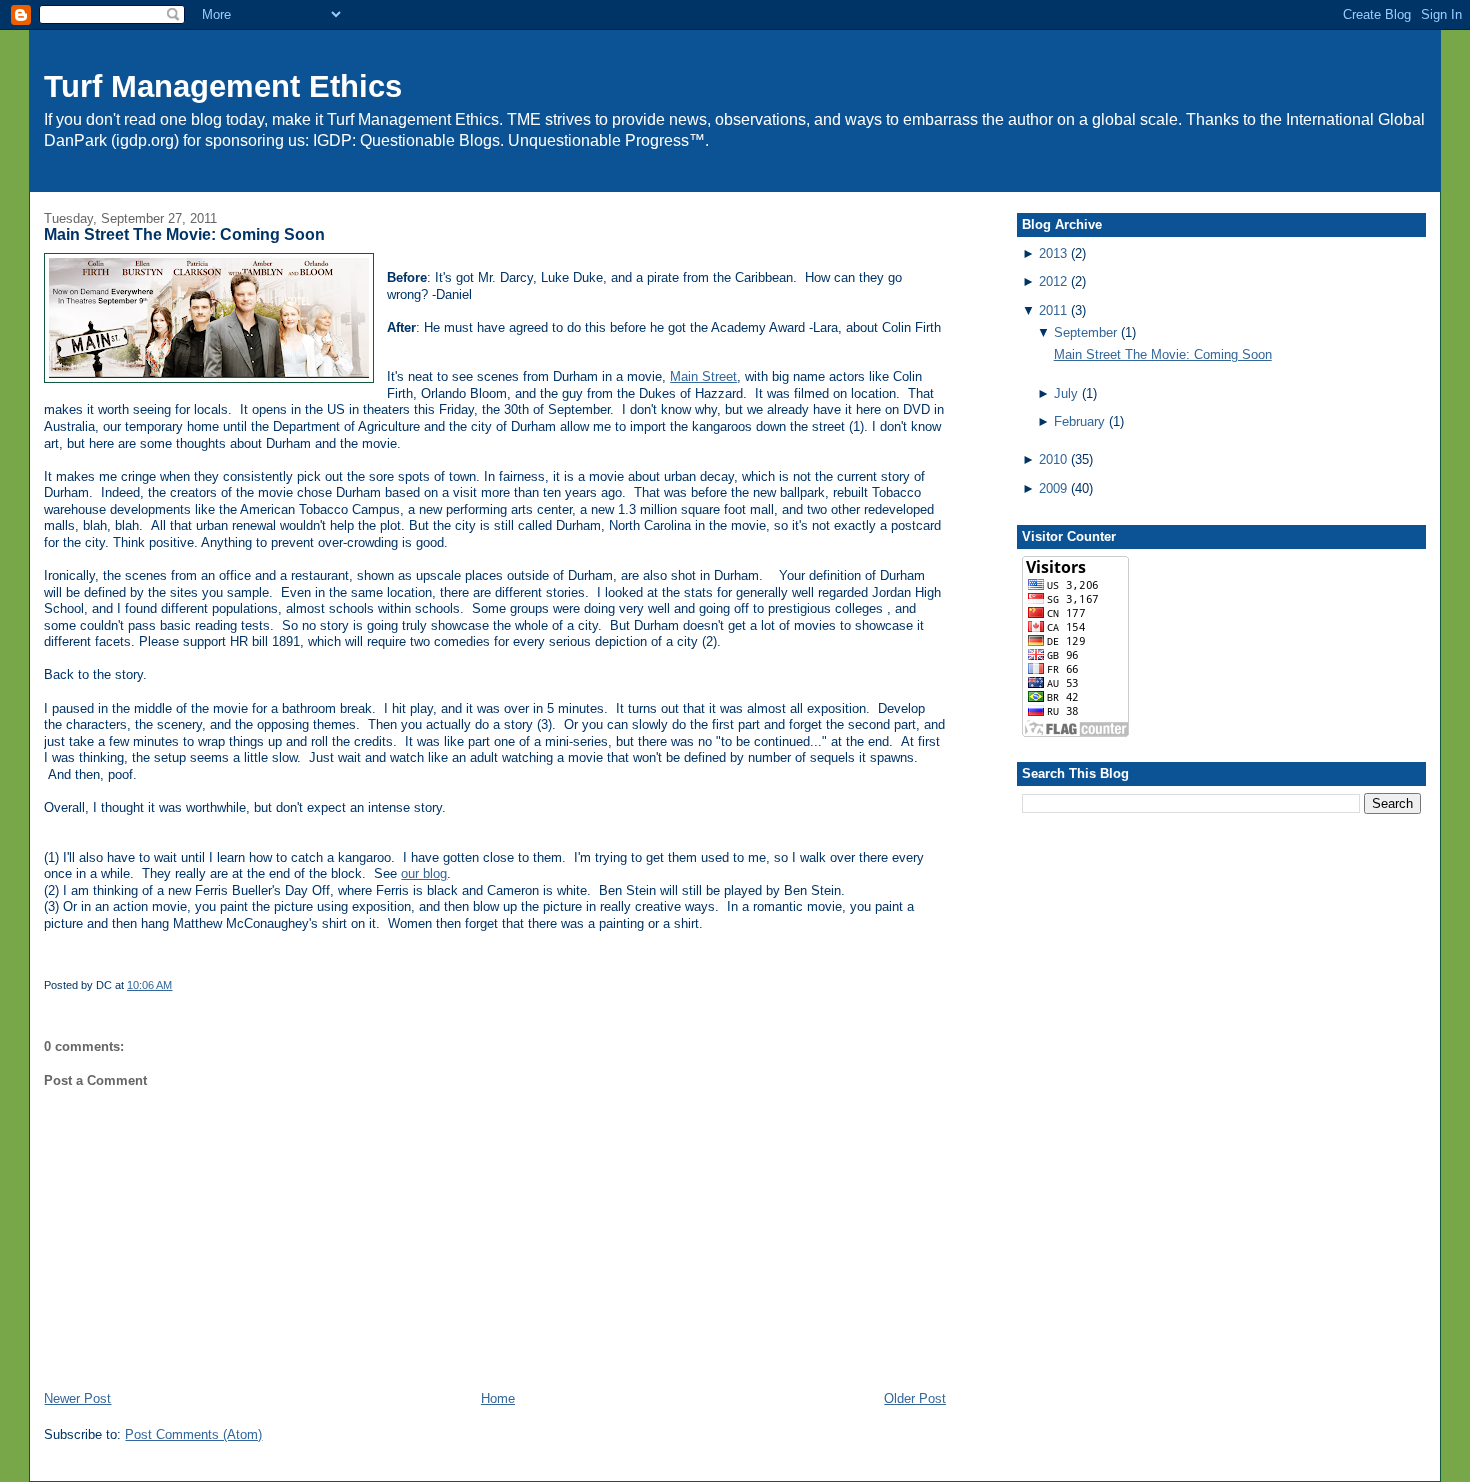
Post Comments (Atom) (193, 1434)
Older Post (915, 1398)
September (1085, 332)
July (1066, 393)
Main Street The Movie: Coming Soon (184, 234)
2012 (1053, 281)
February (1079, 421)
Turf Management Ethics (223, 86)
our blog (424, 873)
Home (498, 1398)
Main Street (703, 376)
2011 (1053, 310)
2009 (1053, 488)
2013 (1053, 253)
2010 (1053, 459)
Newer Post (77, 1398)
